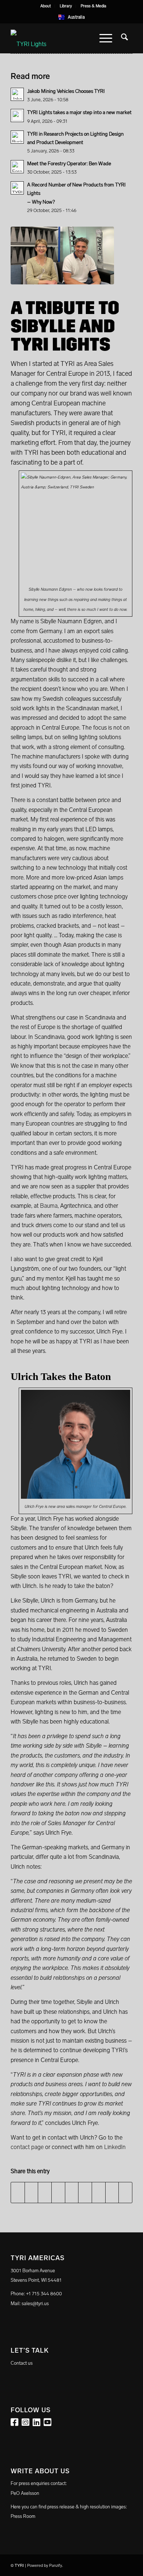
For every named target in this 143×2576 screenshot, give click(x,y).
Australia (76, 17)
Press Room (23, 2516)
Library (66, 6)
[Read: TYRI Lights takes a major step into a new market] (17, 116)
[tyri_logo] (59, 38)
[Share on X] (32, 2193)
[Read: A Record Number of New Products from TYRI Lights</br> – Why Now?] (17, 188)
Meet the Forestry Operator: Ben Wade (69, 164)
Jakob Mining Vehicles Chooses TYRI (66, 91)
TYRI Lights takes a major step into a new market (79, 112)
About (46, 6)
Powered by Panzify (45, 2566)
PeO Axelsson (25, 2493)
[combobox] (72, 17)
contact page (27, 2147)
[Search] (124, 38)
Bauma (49, 1206)
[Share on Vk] (99, 2193)
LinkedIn (116, 2147)
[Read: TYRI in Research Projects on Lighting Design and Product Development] (17, 137)
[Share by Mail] (125, 2193)
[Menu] (106, 38)
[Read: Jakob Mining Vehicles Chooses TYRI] (17, 94)
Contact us (22, 2363)
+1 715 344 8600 (44, 2294)
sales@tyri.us (35, 2303)
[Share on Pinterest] (58, 2193)
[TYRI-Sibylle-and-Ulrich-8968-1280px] (62, 256)
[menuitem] (46, 6)
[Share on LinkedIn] (72, 2193)
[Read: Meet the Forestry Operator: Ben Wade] (17, 167)
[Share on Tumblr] (85, 2193)
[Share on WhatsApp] (45, 2193)
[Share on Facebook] (18, 2193)
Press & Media (93, 6)
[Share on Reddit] (112, 2193)
